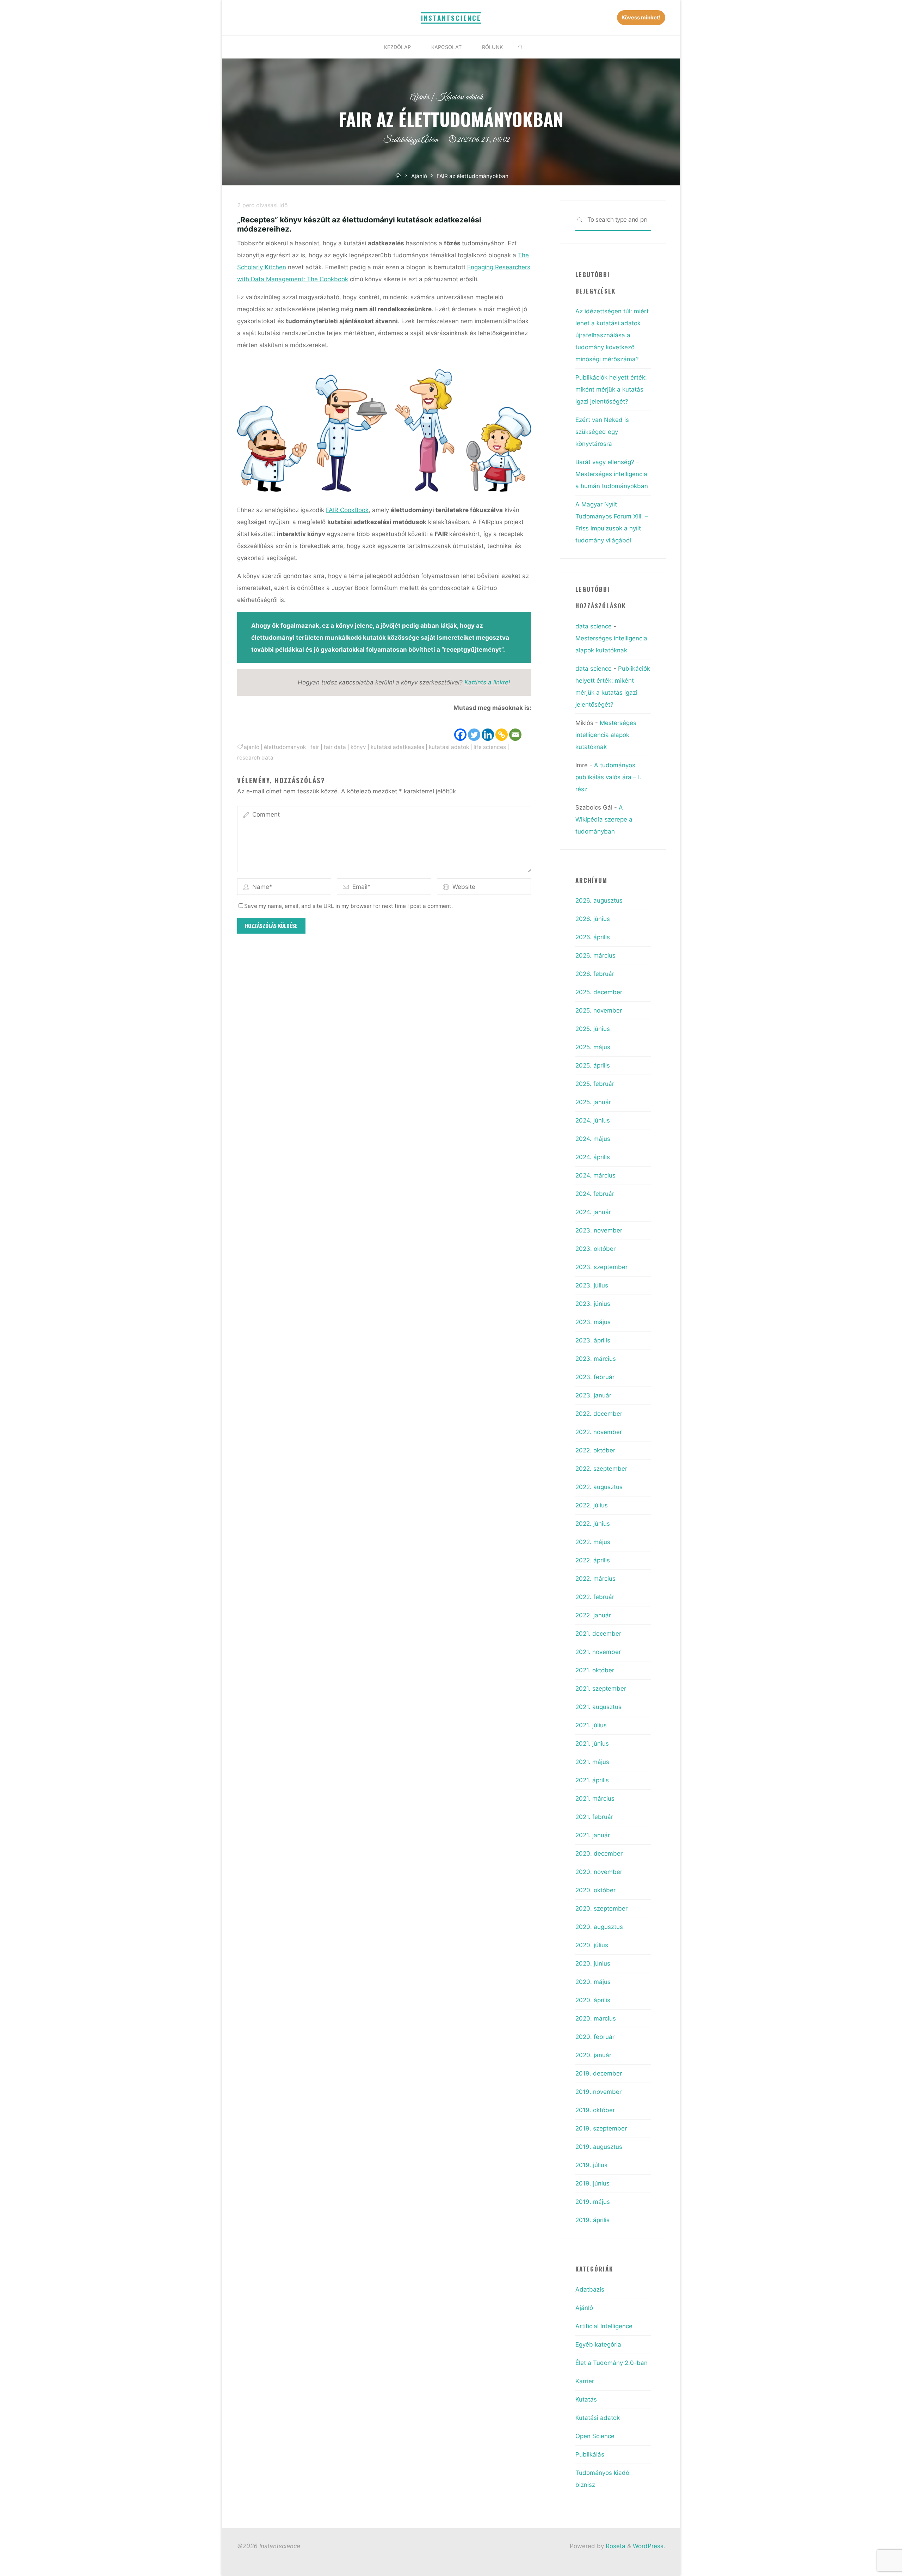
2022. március (595, 1579)
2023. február (595, 1377)
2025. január (593, 1102)
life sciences (490, 747)
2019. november (598, 2092)
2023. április (593, 1340)
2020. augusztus (599, 1927)
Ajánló (420, 97)
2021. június (592, 1744)
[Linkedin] (488, 728)
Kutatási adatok (460, 97)
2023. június (593, 1304)
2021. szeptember (601, 1689)
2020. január (593, 2055)
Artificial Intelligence (604, 2326)
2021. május (592, 1762)
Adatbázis (590, 2289)
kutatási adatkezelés (397, 747)
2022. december (599, 1414)
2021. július (591, 1725)
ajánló (252, 747)
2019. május (593, 2202)
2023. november (599, 1230)
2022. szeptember (601, 1469)
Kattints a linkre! (487, 682)
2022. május (593, 1542)
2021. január (593, 1835)
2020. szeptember (601, 1908)
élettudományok (285, 747)
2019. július (591, 2165)
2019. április (592, 2220)
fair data (335, 747)
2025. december (599, 992)
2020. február (595, 2037)
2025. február (595, 1084)
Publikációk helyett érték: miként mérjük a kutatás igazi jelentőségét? (611, 389)
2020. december (599, 1853)
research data (255, 758)
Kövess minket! (641, 17)
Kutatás (586, 2399)
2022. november (599, 1432)
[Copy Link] (502, 728)
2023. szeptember (601, 1267)
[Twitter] (474, 728)
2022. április (593, 1560)
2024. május (593, 1139)
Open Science (595, 2436)
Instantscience (451, 18)
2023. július (592, 1285)
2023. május (593, 1322)
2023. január (593, 1395)
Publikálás (590, 2454)
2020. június (593, 1963)
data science (594, 626)
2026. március (595, 955)
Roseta (615, 2546)
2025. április (593, 1065)
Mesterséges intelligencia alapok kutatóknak (606, 735)
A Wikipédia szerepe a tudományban (604, 819)
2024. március (595, 1175)
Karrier (585, 2381)
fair (315, 747)
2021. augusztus (598, 1707)
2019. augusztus (599, 2147)
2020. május (593, 1982)
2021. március (595, 1799)
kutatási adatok (449, 747)
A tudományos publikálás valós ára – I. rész (608, 777)
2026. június (593, 919)
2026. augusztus (599, 900)
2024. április (593, 1157)
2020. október (595, 1890)
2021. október (595, 1670)
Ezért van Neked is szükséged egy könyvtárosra (602, 432)
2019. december (599, 2073)
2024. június (593, 1120)
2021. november (598, 1652)
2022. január (593, 1615)
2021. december (598, 1634)
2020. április (593, 2000)
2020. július (592, 1945)
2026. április (593, 937)
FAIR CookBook (347, 510)
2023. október (595, 1249)
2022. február (595, 1597)
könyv (358, 747)
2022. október (595, 1450)
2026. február (595, 974)
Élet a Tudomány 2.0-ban (611, 2363)
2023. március (596, 1359)
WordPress (648, 2546)
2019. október (595, 2110)
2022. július (592, 1505)
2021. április (592, 1780)
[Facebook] (460, 728)
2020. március (596, 2018)
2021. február (594, 1817)
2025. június (593, 1029)
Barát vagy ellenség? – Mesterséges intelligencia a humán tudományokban (612, 474)
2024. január (593, 1212)
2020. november (599, 1872)
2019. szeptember (601, 2128)
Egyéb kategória (598, 2344)
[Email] (515, 728)
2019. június (592, 2183)
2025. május (593, 1047)
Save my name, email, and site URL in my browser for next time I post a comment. (348, 906)
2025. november (599, 1010)
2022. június (593, 1524)
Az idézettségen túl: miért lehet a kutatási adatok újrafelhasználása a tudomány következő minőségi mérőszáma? (612, 335)
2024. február (595, 1194)
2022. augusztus (599, 1487)
